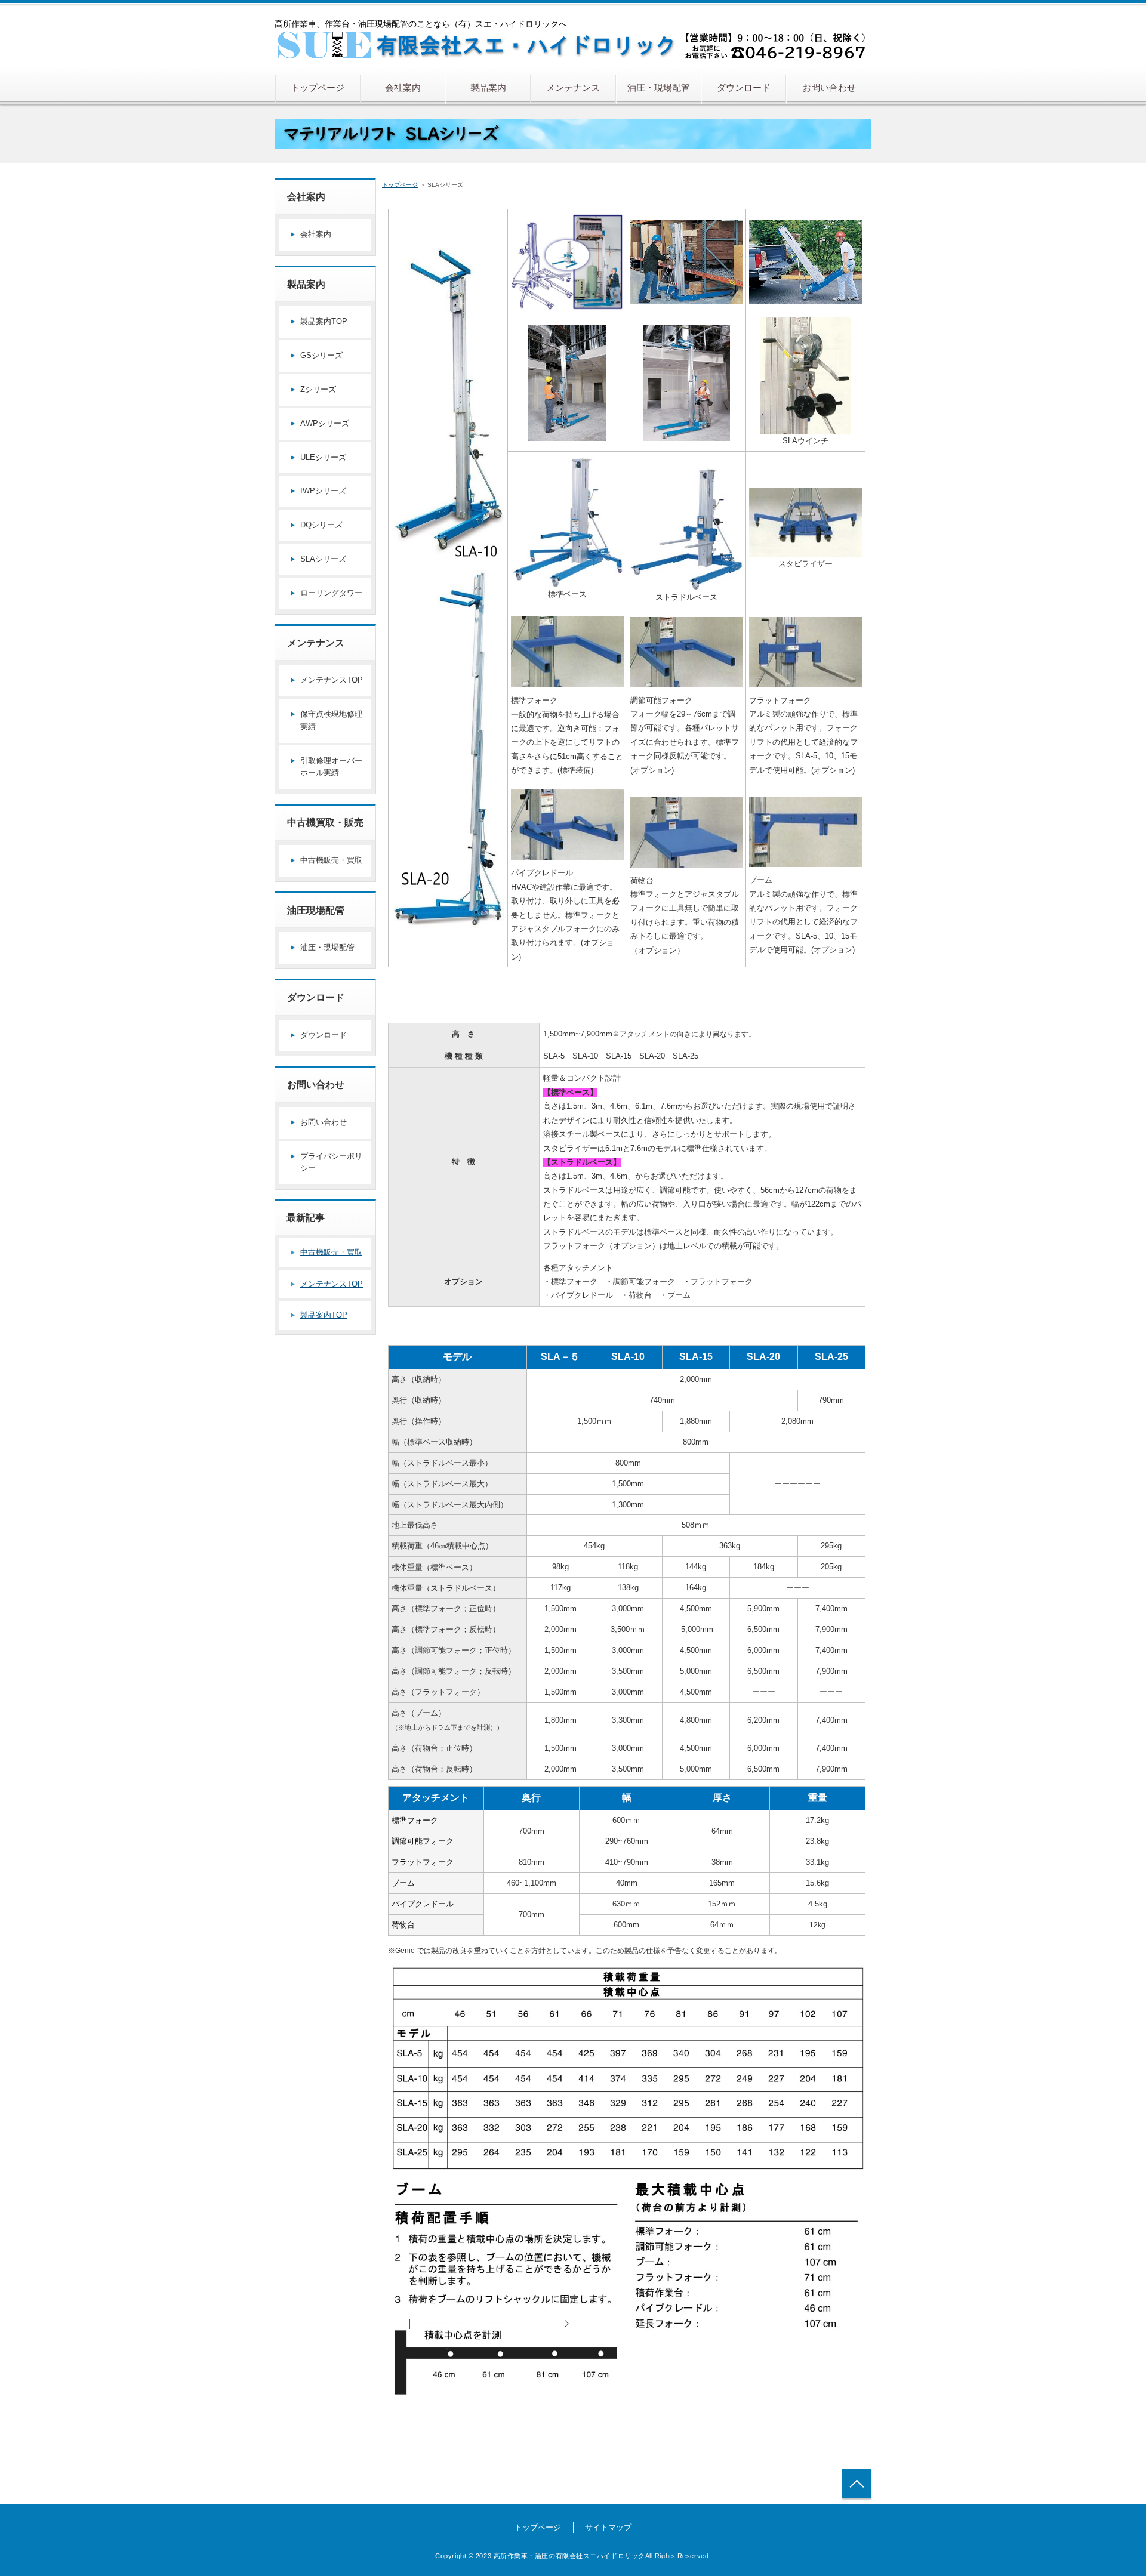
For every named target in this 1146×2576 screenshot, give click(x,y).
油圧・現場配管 (659, 87)
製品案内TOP (324, 321)
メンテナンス (573, 87)
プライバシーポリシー (331, 1162)
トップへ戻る (857, 2484)
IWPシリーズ (323, 491)
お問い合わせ (829, 87)
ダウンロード (744, 87)
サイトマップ (608, 2527)
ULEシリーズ (323, 457)
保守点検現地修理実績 (331, 720)
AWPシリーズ (325, 423)
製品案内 (488, 87)
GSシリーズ (321, 355)
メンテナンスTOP (332, 680)
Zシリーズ (318, 389)
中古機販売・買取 (331, 860)
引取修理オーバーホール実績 (331, 767)
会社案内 (403, 87)
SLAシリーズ (323, 559)
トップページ (318, 87)
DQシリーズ (321, 525)
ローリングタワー (331, 593)
